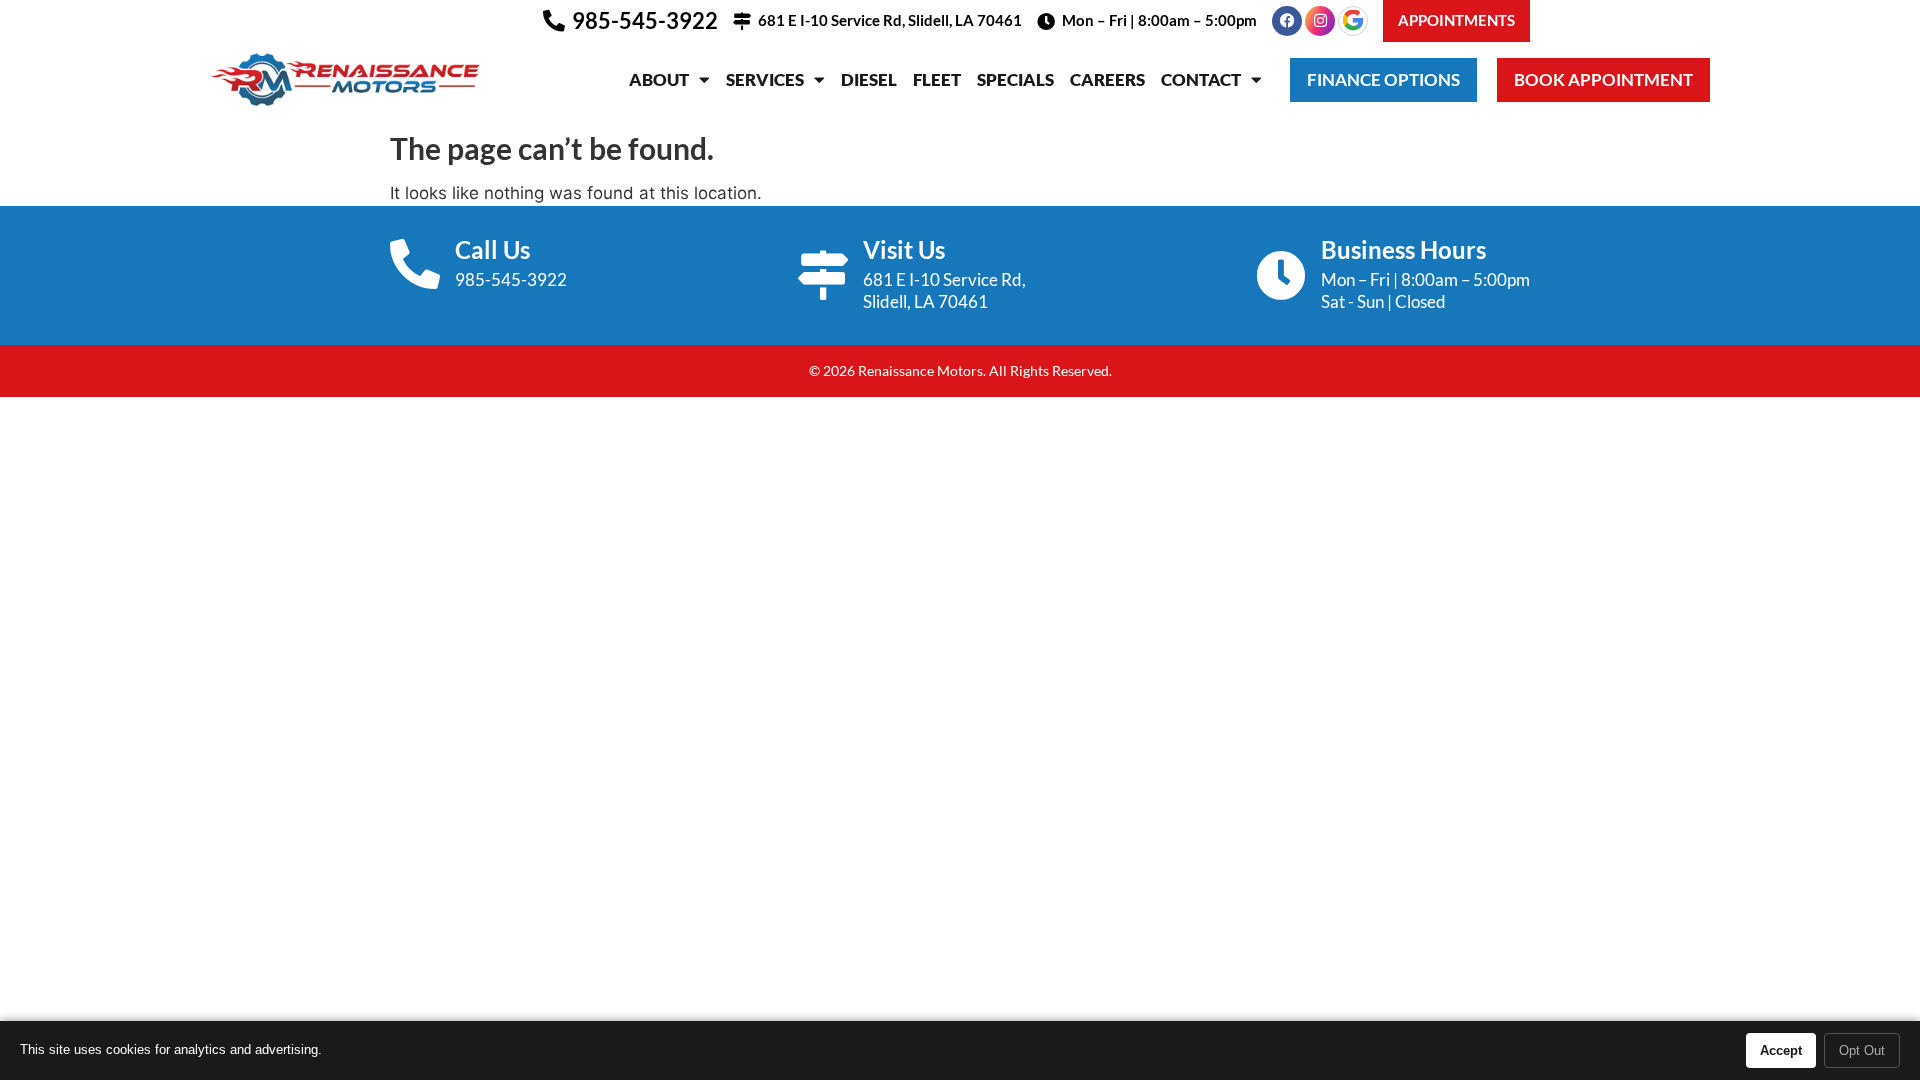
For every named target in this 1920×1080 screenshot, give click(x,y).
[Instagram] (1320, 21)
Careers (1107, 79)
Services (765, 79)
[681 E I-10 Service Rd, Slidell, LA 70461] (742, 21)
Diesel (869, 79)
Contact (1201, 79)
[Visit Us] (823, 275)
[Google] (1353, 21)
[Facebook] (1287, 21)
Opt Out (1862, 1050)
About (659, 79)
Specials (1015, 79)
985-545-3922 (645, 20)
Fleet (937, 79)
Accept (1781, 1050)
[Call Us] (415, 264)
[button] (1456, 21)
